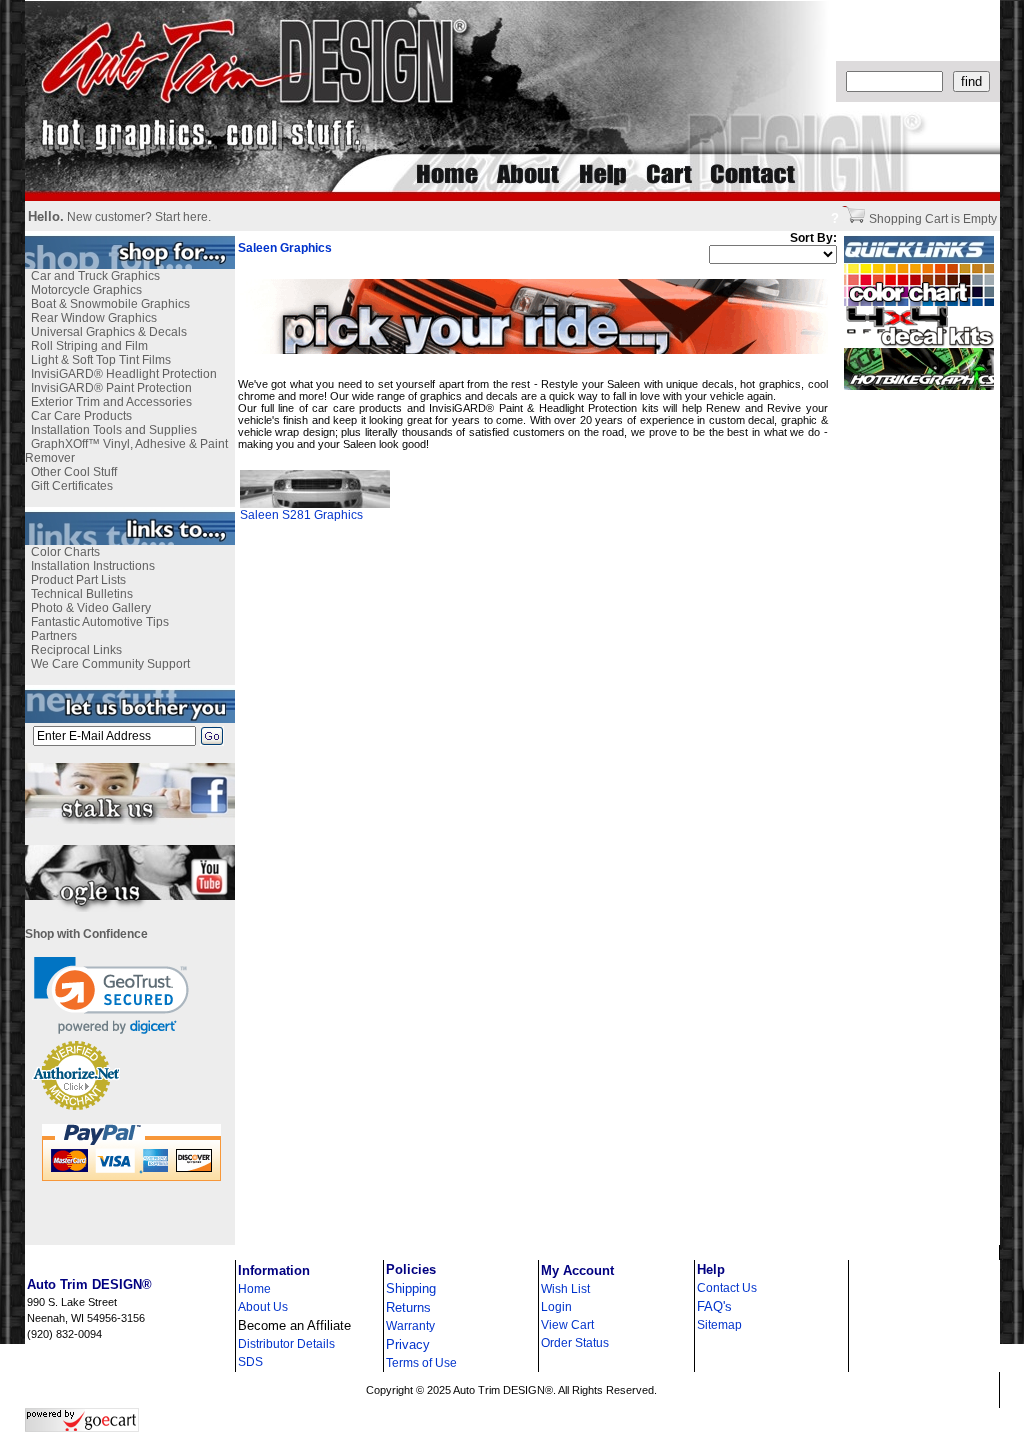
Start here (181, 217)
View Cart (567, 1325)
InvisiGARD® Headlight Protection (124, 374)
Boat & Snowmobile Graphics (110, 304)
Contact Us (727, 1288)
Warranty (410, 1326)
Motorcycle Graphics (86, 290)
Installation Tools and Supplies (114, 430)
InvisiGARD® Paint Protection (111, 388)
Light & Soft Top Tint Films (101, 360)
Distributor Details (286, 1344)
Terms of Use (421, 1363)
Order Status (575, 1343)
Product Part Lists (78, 580)
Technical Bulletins (82, 594)
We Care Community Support (110, 664)
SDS (250, 1362)
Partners (54, 636)
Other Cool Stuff (74, 472)
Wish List (565, 1289)
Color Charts (65, 552)
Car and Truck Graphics (95, 276)
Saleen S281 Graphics (301, 515)
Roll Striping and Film (89, 346)
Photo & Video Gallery (91, 608)
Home (254, 1289)
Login (556, 1307)
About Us (263, 1307)
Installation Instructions (93, 566)
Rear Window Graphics (94, 318)
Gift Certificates (72, 486)
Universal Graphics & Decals (109, 332)
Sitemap (719, 1325)
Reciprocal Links (76, 650)
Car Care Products (81, 416)
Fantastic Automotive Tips (100, 622)
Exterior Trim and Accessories (111, 402)
